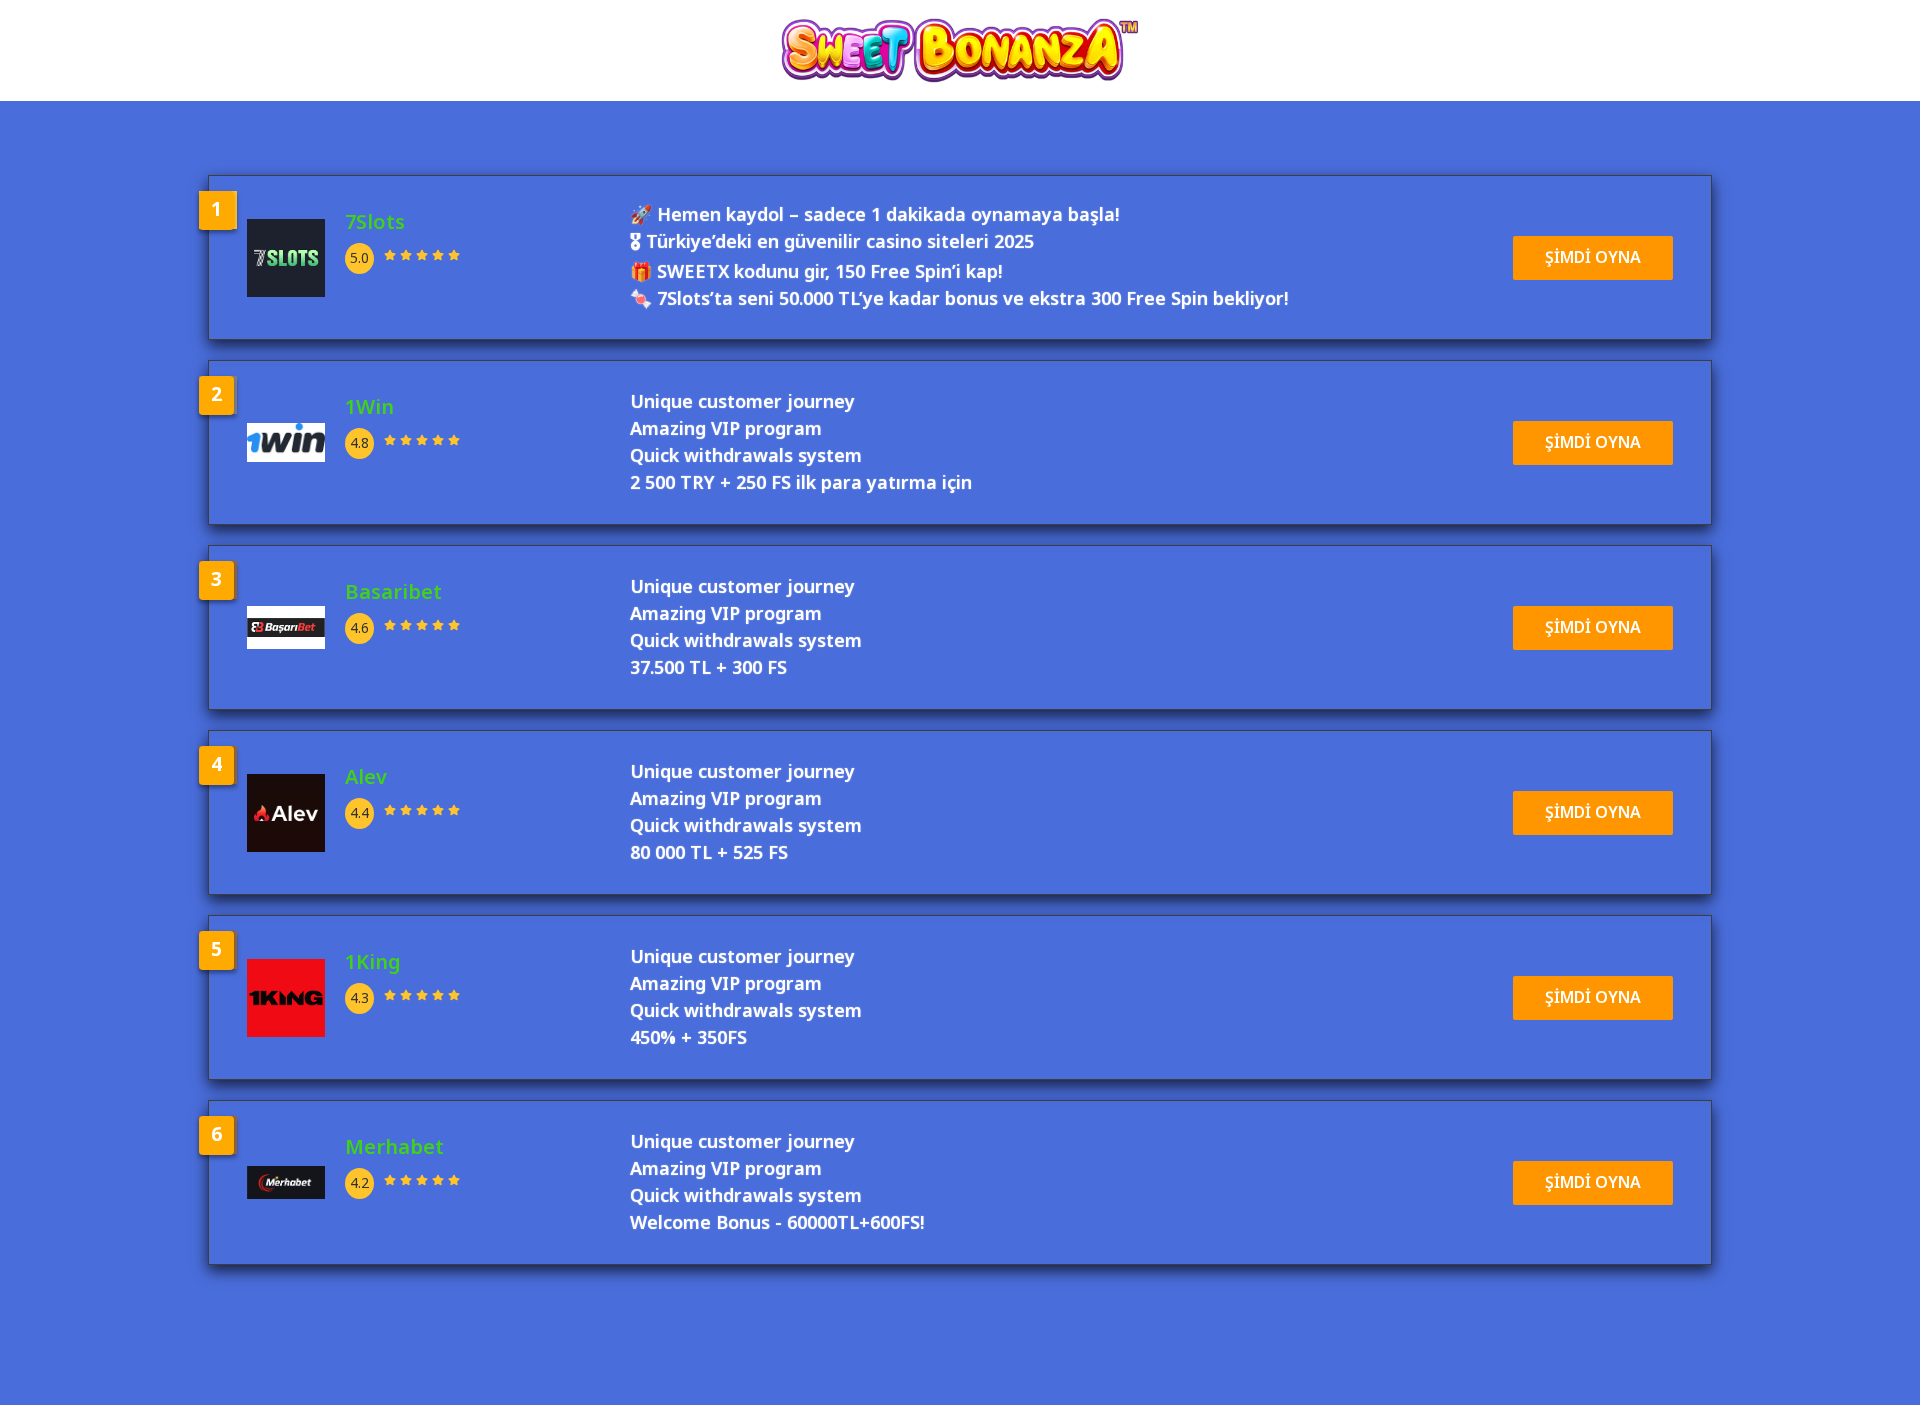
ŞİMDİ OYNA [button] (1593, 258)
